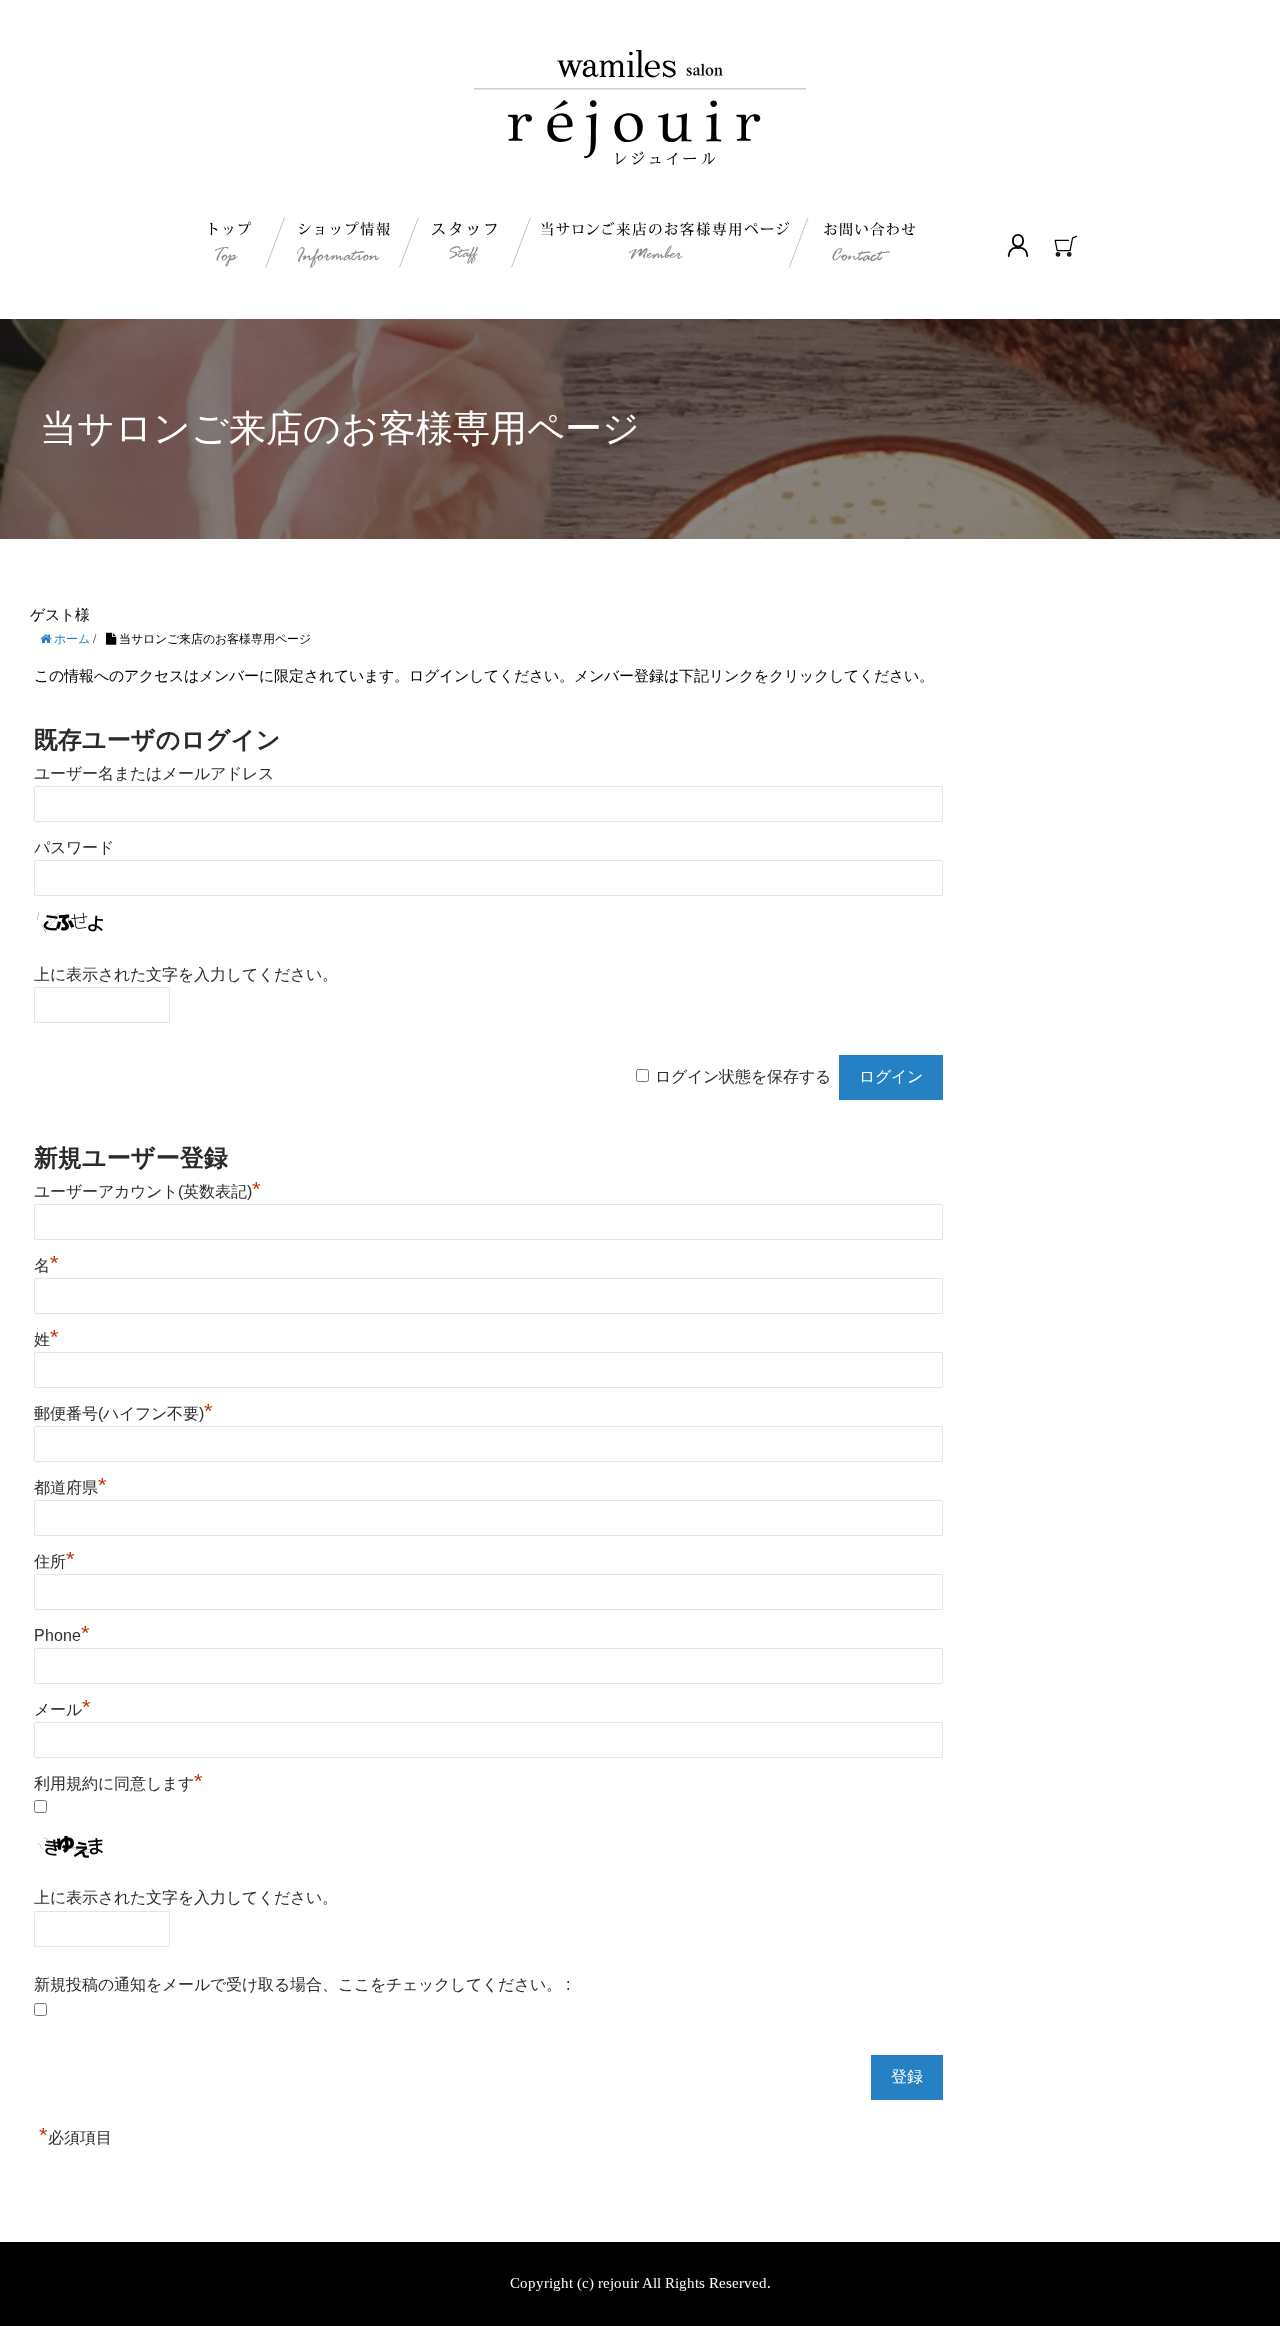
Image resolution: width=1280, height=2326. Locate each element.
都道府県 (70, 1487)
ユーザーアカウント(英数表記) (147, 1191)
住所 (54, 1561)
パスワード (74, 847)
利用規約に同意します (118, 1783)
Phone (62, 1635)
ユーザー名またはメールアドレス (154, 773)
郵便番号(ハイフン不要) (123, 1413)
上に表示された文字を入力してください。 (186, 974)
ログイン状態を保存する (743, 1076)
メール (62, 1709)
